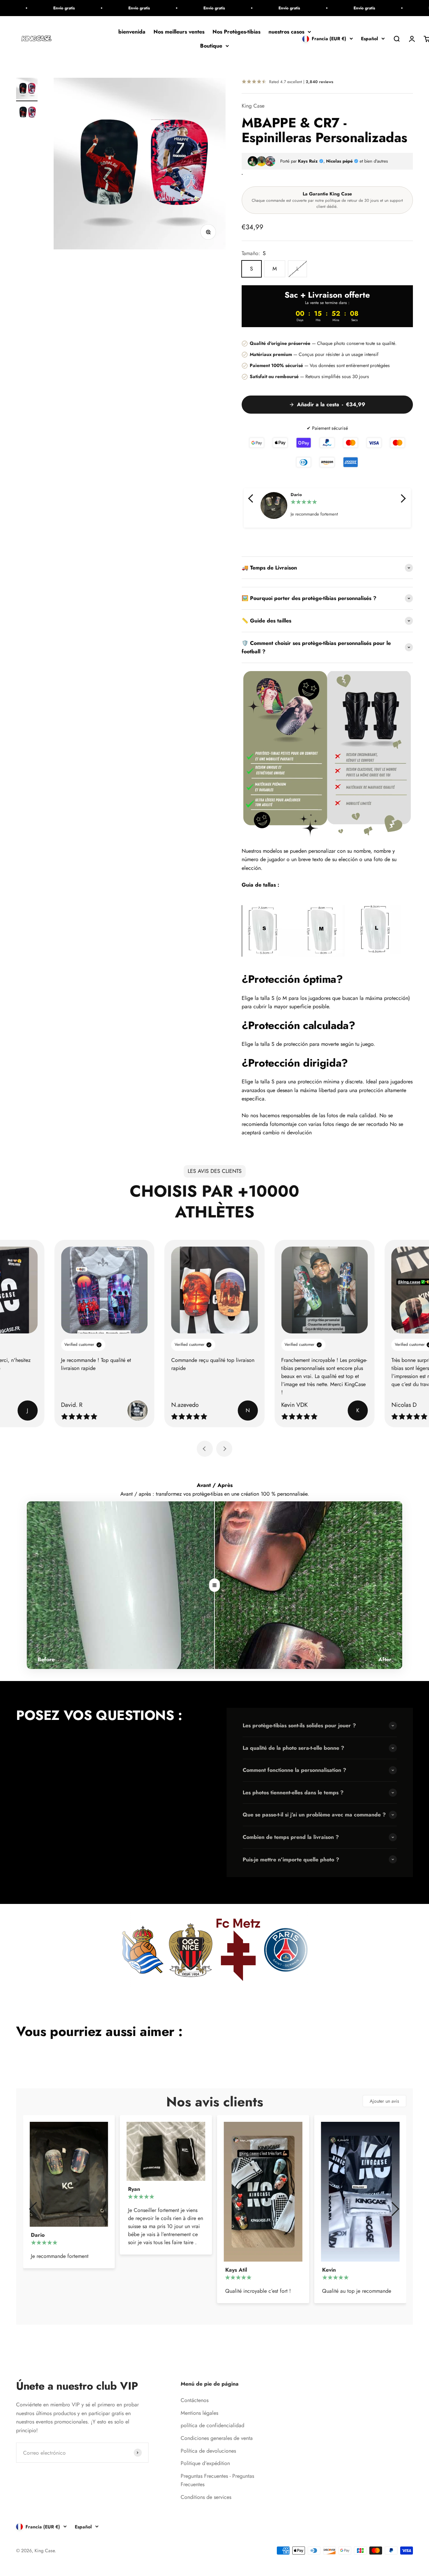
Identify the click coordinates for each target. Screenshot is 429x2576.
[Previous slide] (205, 1449)
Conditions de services (206, 2497)
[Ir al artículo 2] (27, 113)
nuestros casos (286, 32)
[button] (251, 498)
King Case (253, 106)
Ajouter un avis (384, 2101)
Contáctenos (195, 2400)
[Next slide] (224, 1449)
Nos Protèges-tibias (236, 32)
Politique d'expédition (205, 2463)
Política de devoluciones (208, 2451)
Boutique (211, 46)
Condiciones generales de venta (217, 2438)
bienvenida (132, 32)
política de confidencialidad (212, 2425)
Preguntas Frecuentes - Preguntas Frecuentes (217, 2480)
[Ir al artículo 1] (27, 89)
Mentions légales (199, 2413)
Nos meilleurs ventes (179, 32)
